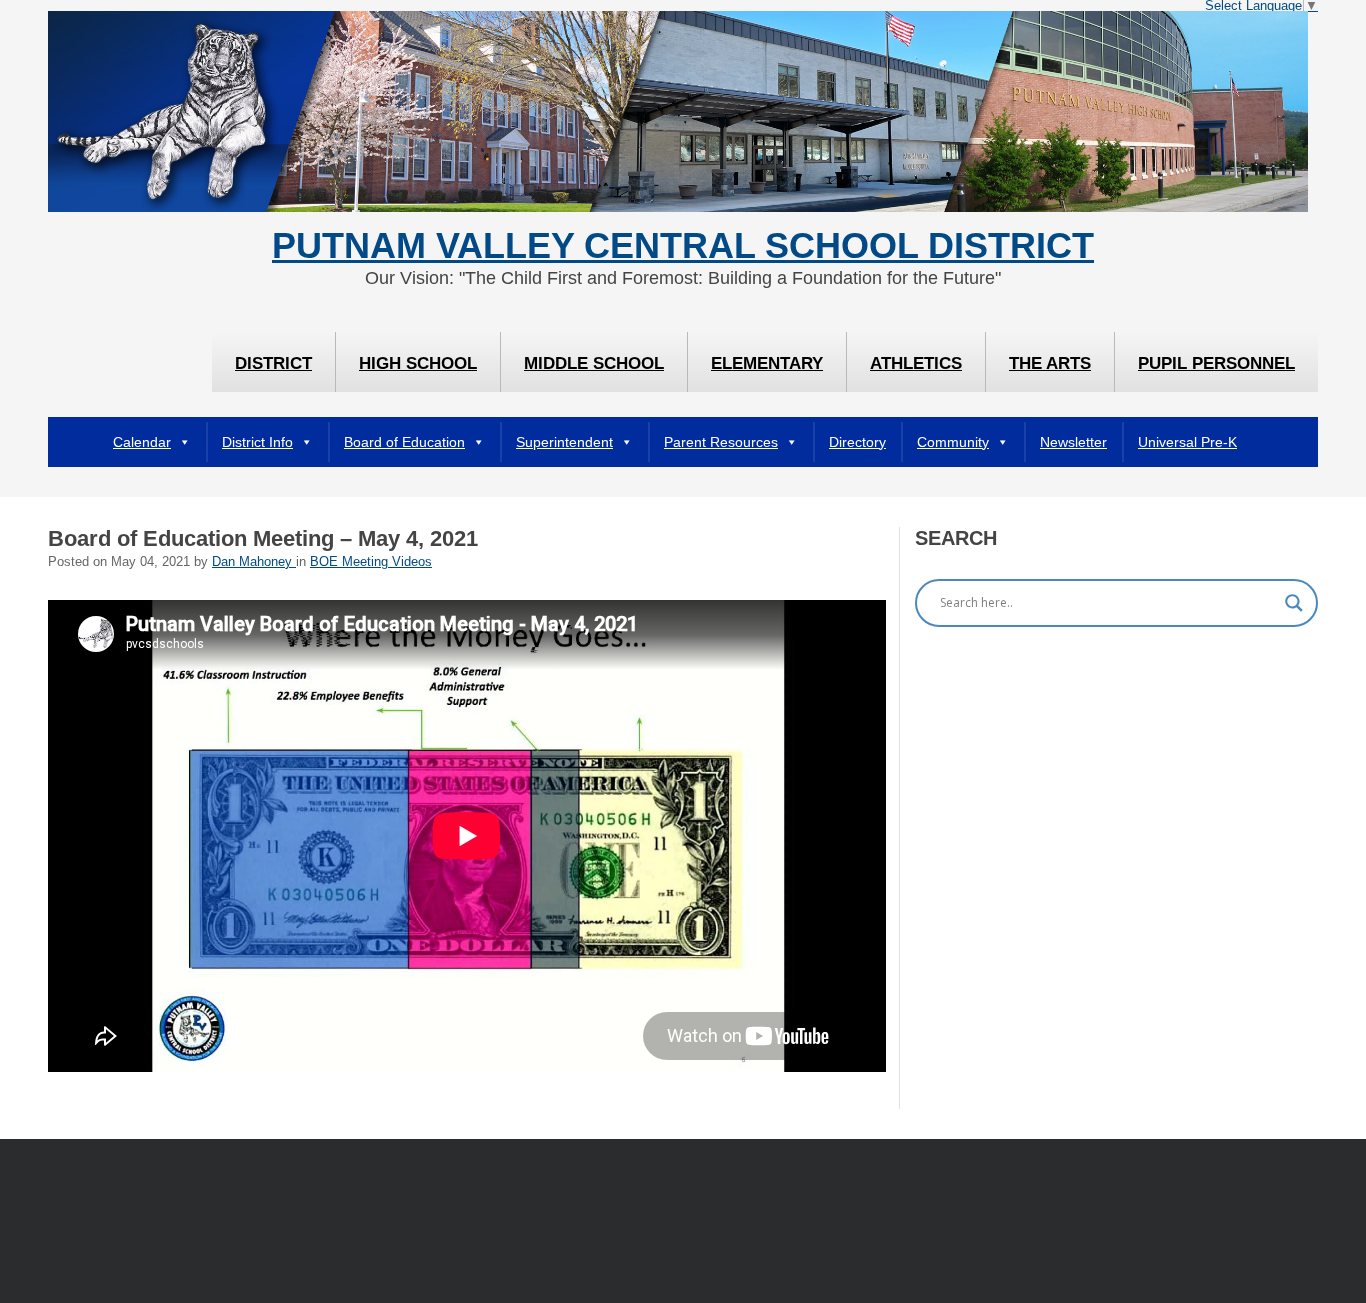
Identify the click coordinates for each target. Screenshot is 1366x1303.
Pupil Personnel (1216, 363)
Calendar (142, 442)
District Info (257, 442)
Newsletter (1073, 442)
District (273, 363)
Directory (857, 442)
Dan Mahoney (254, 562)
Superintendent (564, 442)
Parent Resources (721, 442)
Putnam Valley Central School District (683, 246)
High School (418, 363)
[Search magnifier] (1294, 603)
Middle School (594, 363)
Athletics (916, 363)
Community (953, 442)
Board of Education (404, 442)
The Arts (1050, 363)
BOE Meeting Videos (371, 562)
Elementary (767, 363)
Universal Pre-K (1187, 442)
